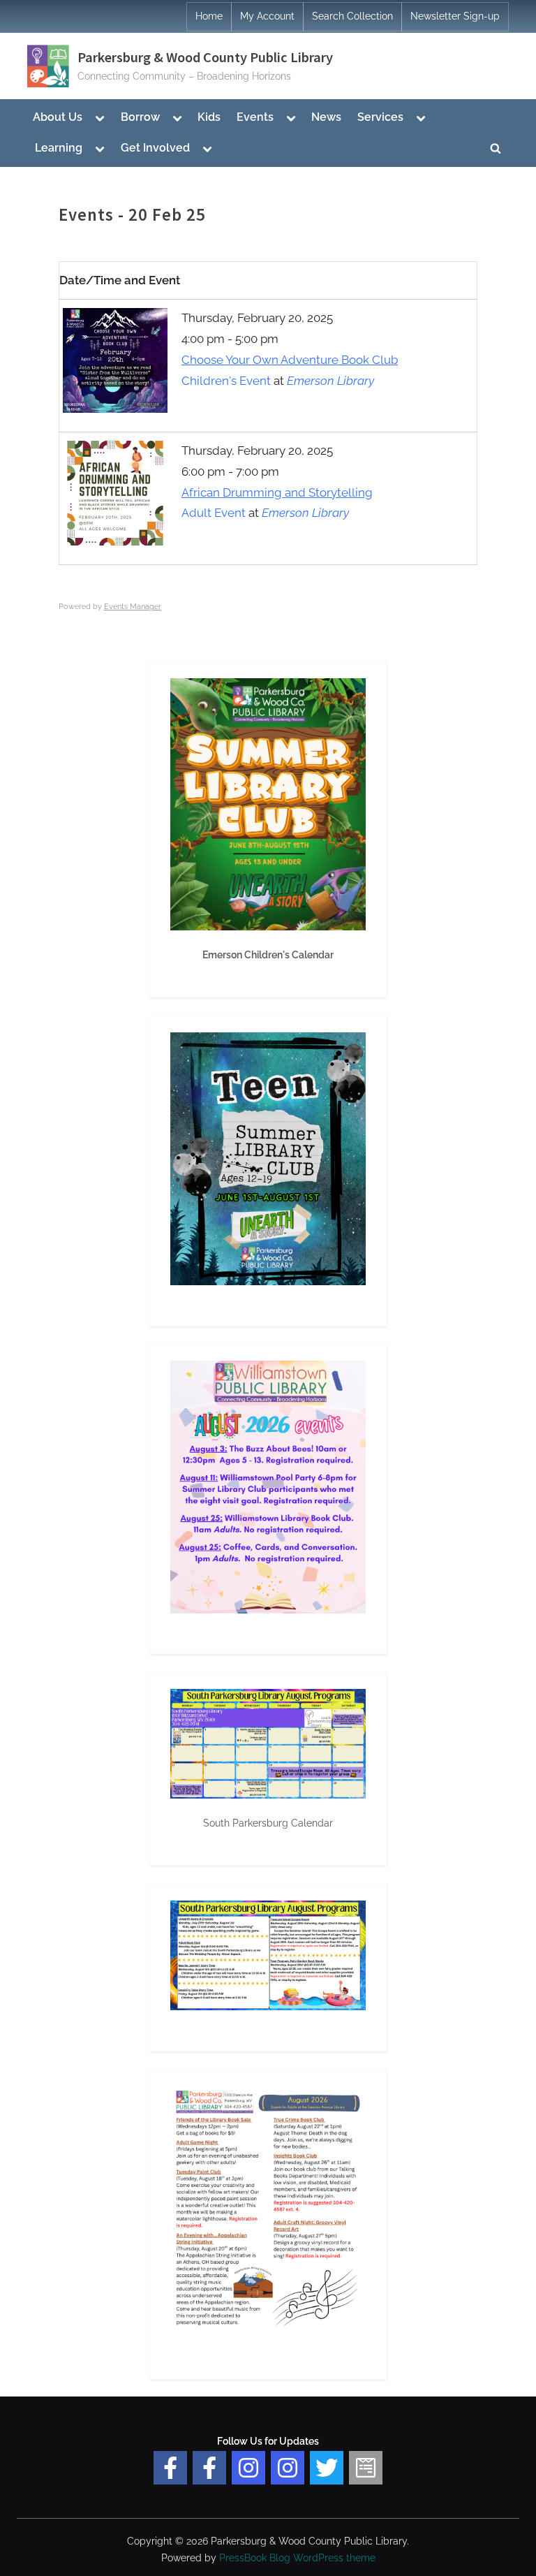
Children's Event (226, 381)
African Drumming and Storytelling (277, 492)
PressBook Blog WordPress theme (297, 2558)
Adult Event (214, 513)
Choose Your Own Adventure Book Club (290, 360)
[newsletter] (366, 2468)
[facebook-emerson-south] (170, 2468)
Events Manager (133, 607)
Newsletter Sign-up (455, 16)
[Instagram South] (288, 2468)
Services (380, 117)
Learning (59, 148)
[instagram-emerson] (248, 2468)
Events (255, 117)
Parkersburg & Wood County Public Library (205, 57)
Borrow (140, 117)
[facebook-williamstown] (209, 2468)
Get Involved (155, 148)
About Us (58, 117)
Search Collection (352, 16)
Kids (209, 117)
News (326, 117)
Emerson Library (330, 381)
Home (209, 16)
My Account (267, 16)
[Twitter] (327, 2468)
